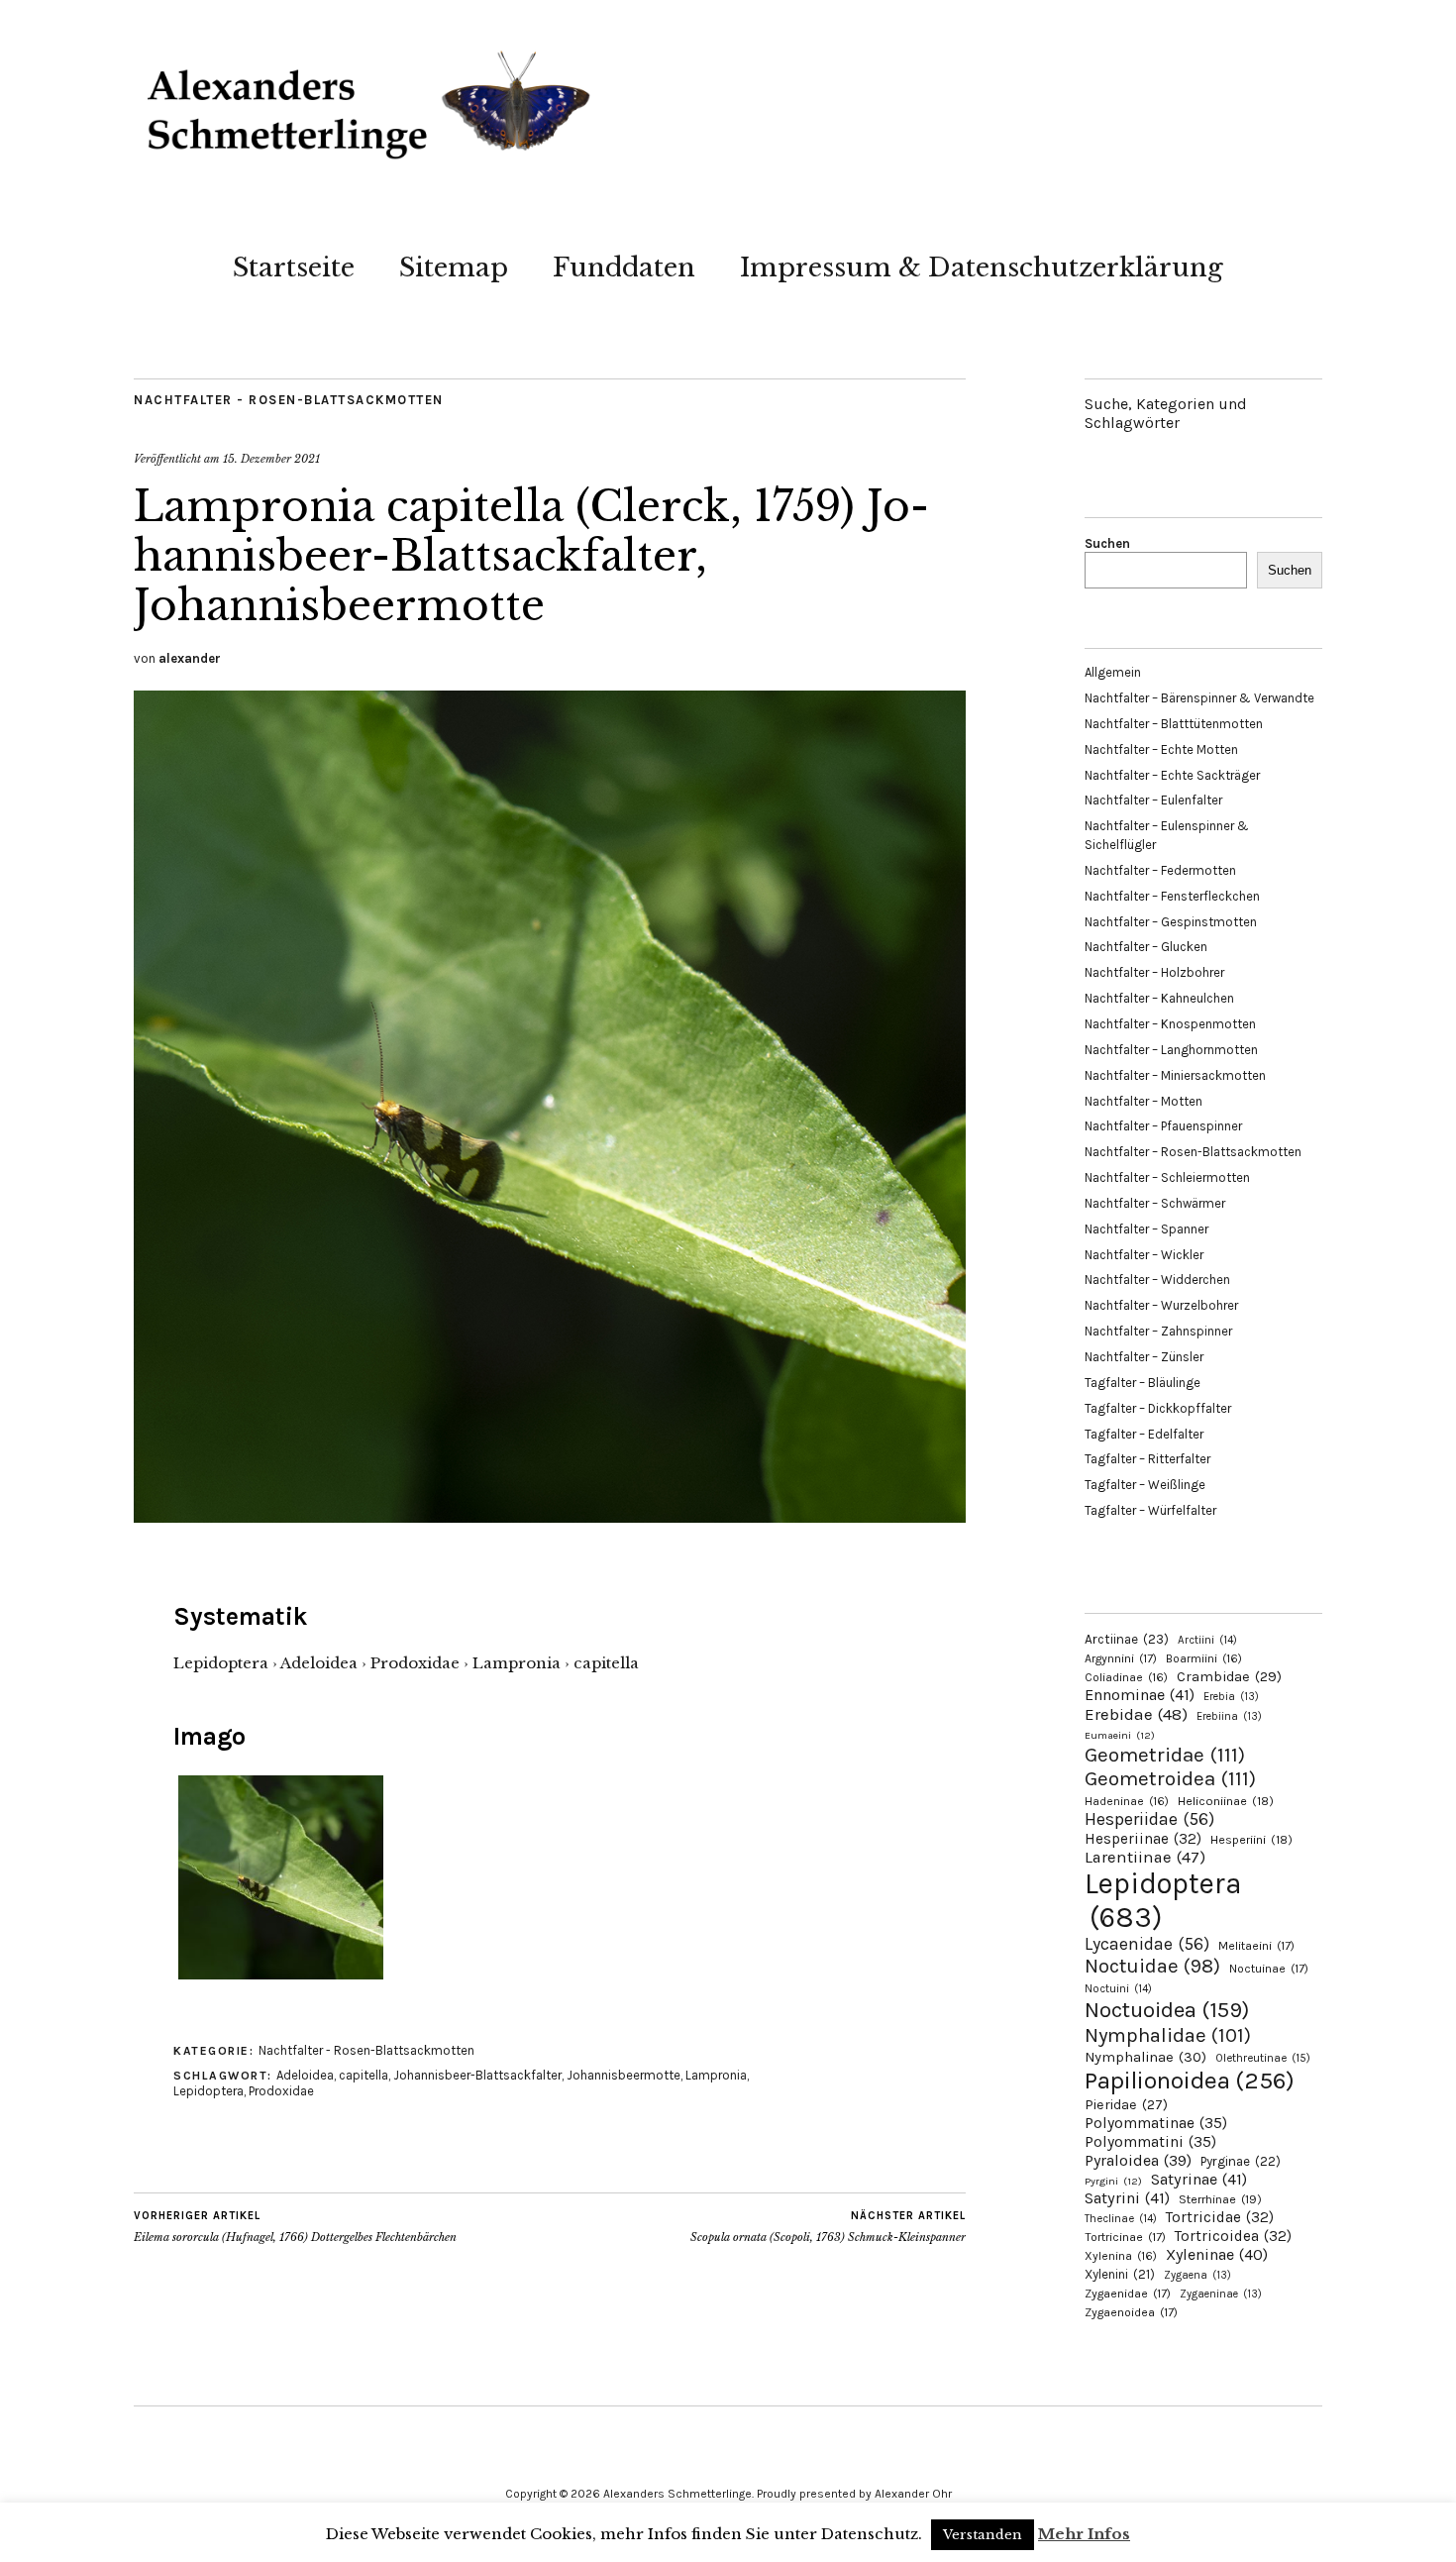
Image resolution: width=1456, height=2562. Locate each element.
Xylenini (1120, 2274)
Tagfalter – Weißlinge (1145, 1485)
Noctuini (1118, 1989)
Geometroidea (1170, 1778)
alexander (190, 658)
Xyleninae (1217, 2254)
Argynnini (1121, 1658)
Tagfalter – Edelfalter (1144, 1434)
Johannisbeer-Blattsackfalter (477, 2075)
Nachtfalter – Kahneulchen (1159, 998)
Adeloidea (305, 2075)
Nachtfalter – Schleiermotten (1167, 1177)
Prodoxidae (281, 2091)
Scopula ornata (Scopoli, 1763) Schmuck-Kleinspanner (828, 2227)
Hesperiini (1251, 1840)
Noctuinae (1269, 1969)
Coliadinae (1126, 1677)
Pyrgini (1113, 2181)
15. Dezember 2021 (271, 459)
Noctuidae (1152, 1966)
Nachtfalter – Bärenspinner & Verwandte (1199, 698)
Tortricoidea (1233, 2236)
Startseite (294, 267)
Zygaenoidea (1131, 2312)
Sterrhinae (1220, 2199)
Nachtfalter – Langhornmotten (1171, 1050)
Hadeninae (1127, 1801)
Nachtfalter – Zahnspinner (1158, 1331)
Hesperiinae (1143, 1839)
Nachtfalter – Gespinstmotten (1171, 922)
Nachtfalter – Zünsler (1144, 1357)
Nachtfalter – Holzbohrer (1154, 972)
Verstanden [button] (983, 2535)
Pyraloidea (1138, 2160)
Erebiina (1229, 1716)
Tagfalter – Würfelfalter (1150, 1510)
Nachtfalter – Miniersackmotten (1175, 1075)
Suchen (1107, 543)
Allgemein (1113, 672)
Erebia (1231, 1697)
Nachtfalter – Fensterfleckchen (1172, 896)
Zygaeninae (1221, 2294)
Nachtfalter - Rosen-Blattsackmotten (289, 400)
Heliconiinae (1226, 1801)
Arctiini (1207, 1640)
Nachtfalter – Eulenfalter (1153, 800)
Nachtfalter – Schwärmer (1155, 1203)
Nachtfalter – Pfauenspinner (1163, 1126)
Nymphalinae (1145, 2057)
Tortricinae (1125, 2237)
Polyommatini (1150, 2142)
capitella (364, 2075)
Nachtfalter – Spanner (1146, 1229)
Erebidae (1136, 1714)
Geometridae (1165, 1755)
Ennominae (1140, 1695)
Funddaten (624, 267)
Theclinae (1121, 2219)
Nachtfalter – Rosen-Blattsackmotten (1193, 1152)
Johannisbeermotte (624, 2075)
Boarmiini (1204, 1658)
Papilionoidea (1190, 2080)
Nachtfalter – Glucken (1146, 947)
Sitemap (454, 267)
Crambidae (1229, 1677)
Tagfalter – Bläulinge (1143, 1383)
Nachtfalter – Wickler (1144, 1255)
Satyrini (1127, 2198)
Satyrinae (1199, 2179)
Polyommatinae (1156, 2123)
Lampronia (716, 2075)
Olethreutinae (1263, 2058)
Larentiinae (1145, 1857)
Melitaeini (1256, 1946)
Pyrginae (1241, 2161)
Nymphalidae (1168, 2035)
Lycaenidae (1147, 1944)
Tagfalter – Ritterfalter (1147, 1459)
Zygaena (1197, 2275)
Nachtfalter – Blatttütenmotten (1174, 724)
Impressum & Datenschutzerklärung (982, 267)
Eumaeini (1120, 1735)
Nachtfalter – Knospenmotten (1170, 1024)
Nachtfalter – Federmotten (1160, 870)
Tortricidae (1220, 2217)
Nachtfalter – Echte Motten (1161, 749)
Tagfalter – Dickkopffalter (1158, 1408)
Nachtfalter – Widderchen (1157, 1280)
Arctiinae (1127, 1639)
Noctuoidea (1167, 2010)
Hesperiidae (1149, 1819)
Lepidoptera (208, 2091)
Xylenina (1121, 2256)
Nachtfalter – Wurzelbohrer (1161, 1305)
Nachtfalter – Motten (1144, 1101)
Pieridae (1126, 2105)
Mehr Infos (1084, 2534)
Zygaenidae (1128, 2294)
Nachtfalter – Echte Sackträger (1172, 775)
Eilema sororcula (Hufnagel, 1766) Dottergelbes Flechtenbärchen (295, 2227)
